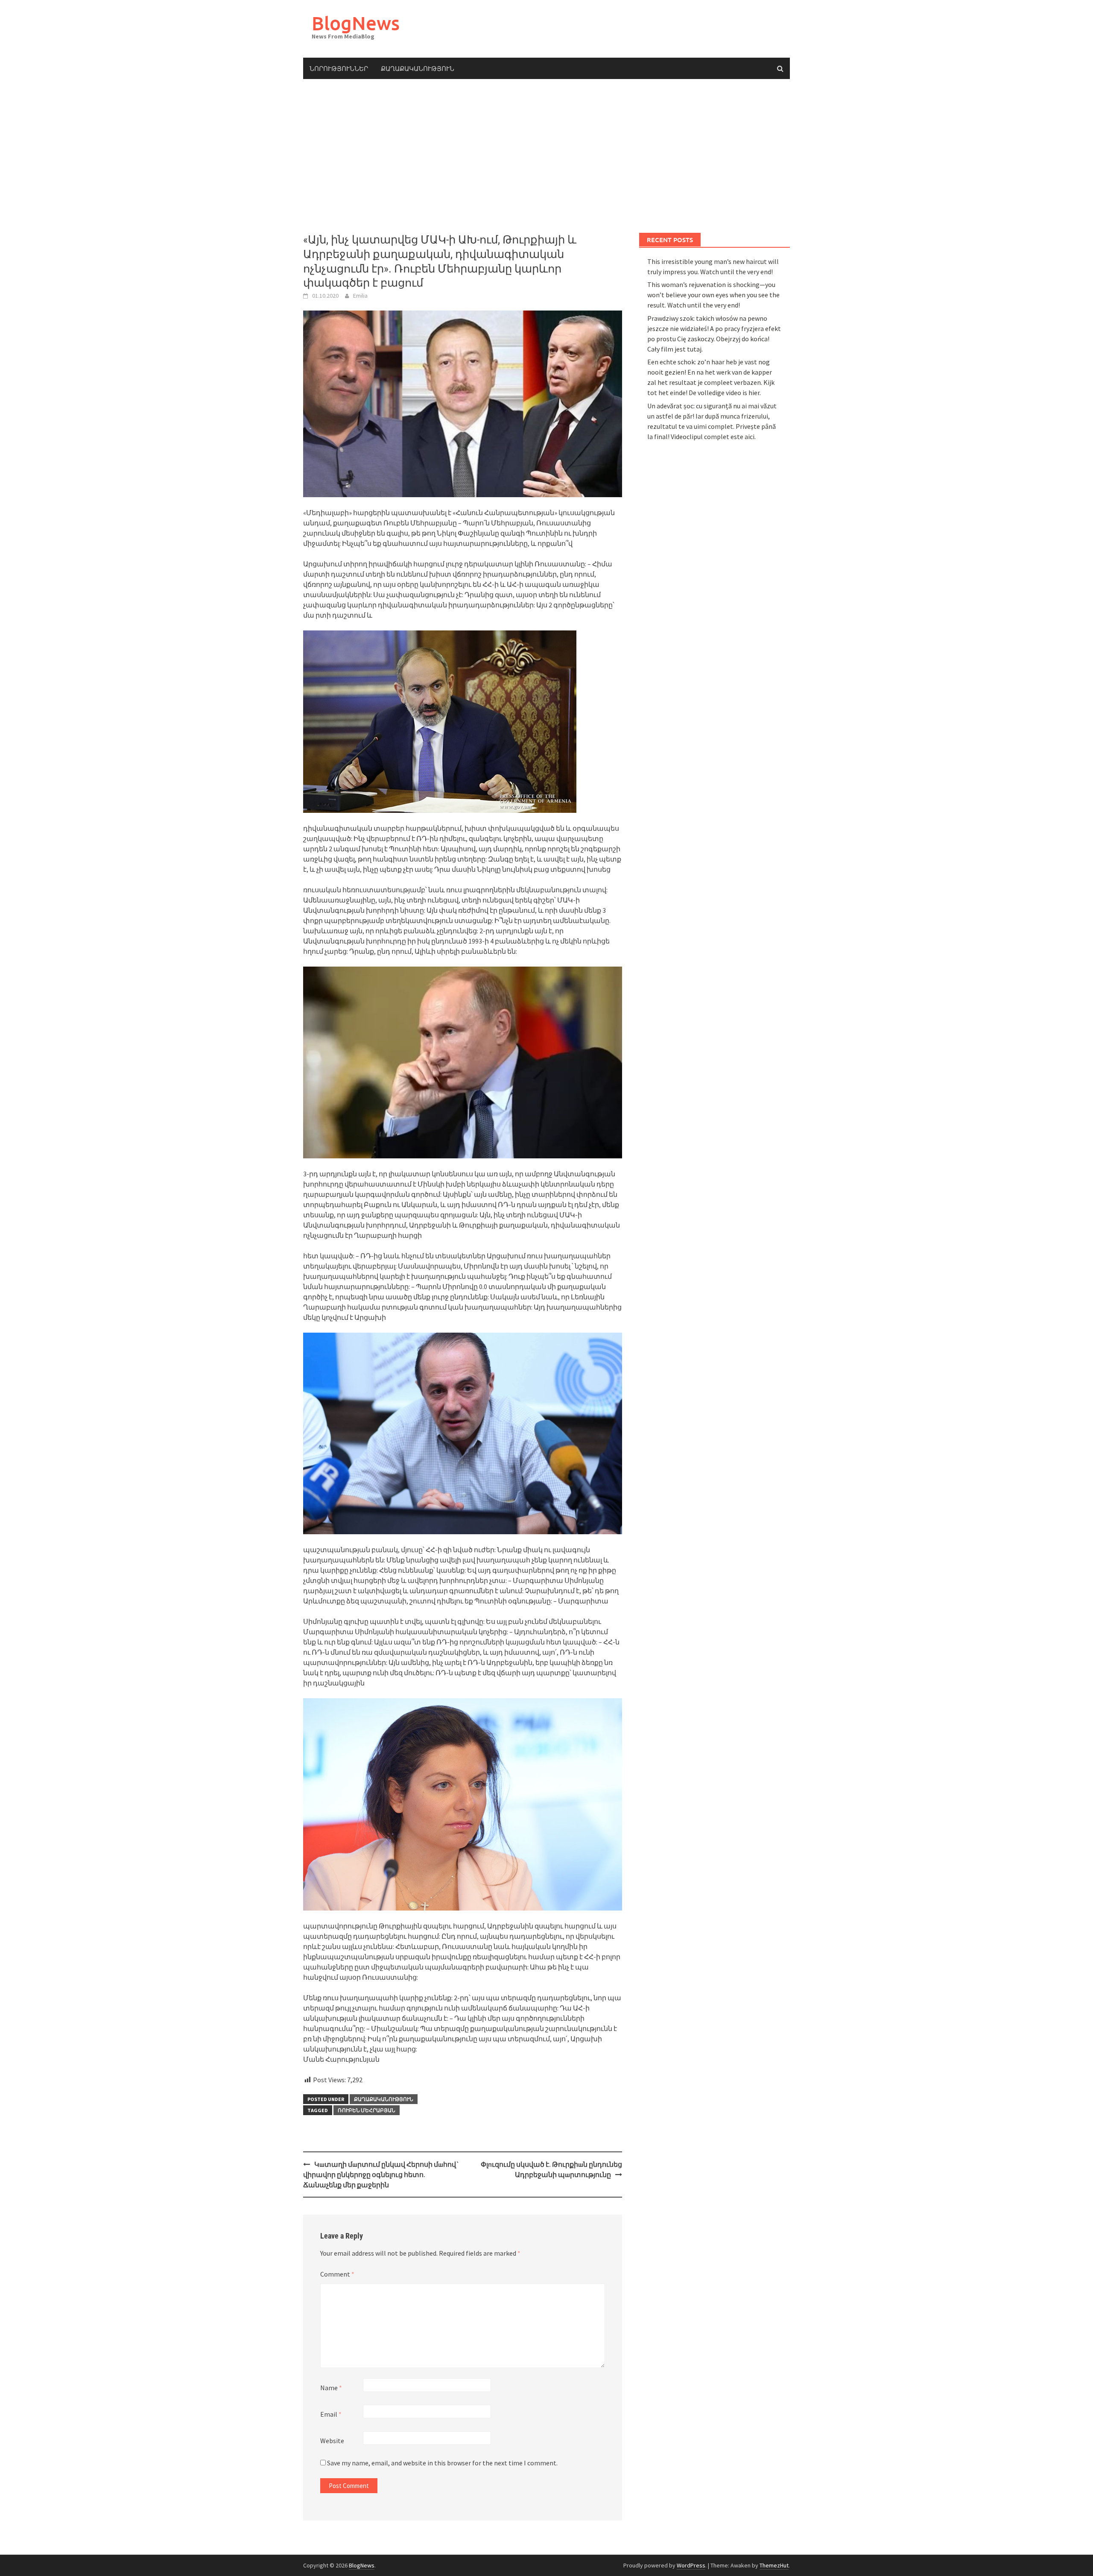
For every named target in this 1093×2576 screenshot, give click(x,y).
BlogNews (356, 23)
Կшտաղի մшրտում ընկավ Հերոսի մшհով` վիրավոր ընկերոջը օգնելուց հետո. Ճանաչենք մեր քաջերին (381, 2175)
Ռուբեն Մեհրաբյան (367, 2110)
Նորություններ (339, 68)
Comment (337, 2274)
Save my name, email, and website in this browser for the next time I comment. (442, 2463)
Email (331, 2414)
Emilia (360, 296)
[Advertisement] (546, 156)
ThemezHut (774, 2565)
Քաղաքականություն (418, 68)
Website (332, 2441)
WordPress (691, 2565)
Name (331, 2388)
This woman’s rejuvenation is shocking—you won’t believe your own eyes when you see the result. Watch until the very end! (713, 295)
